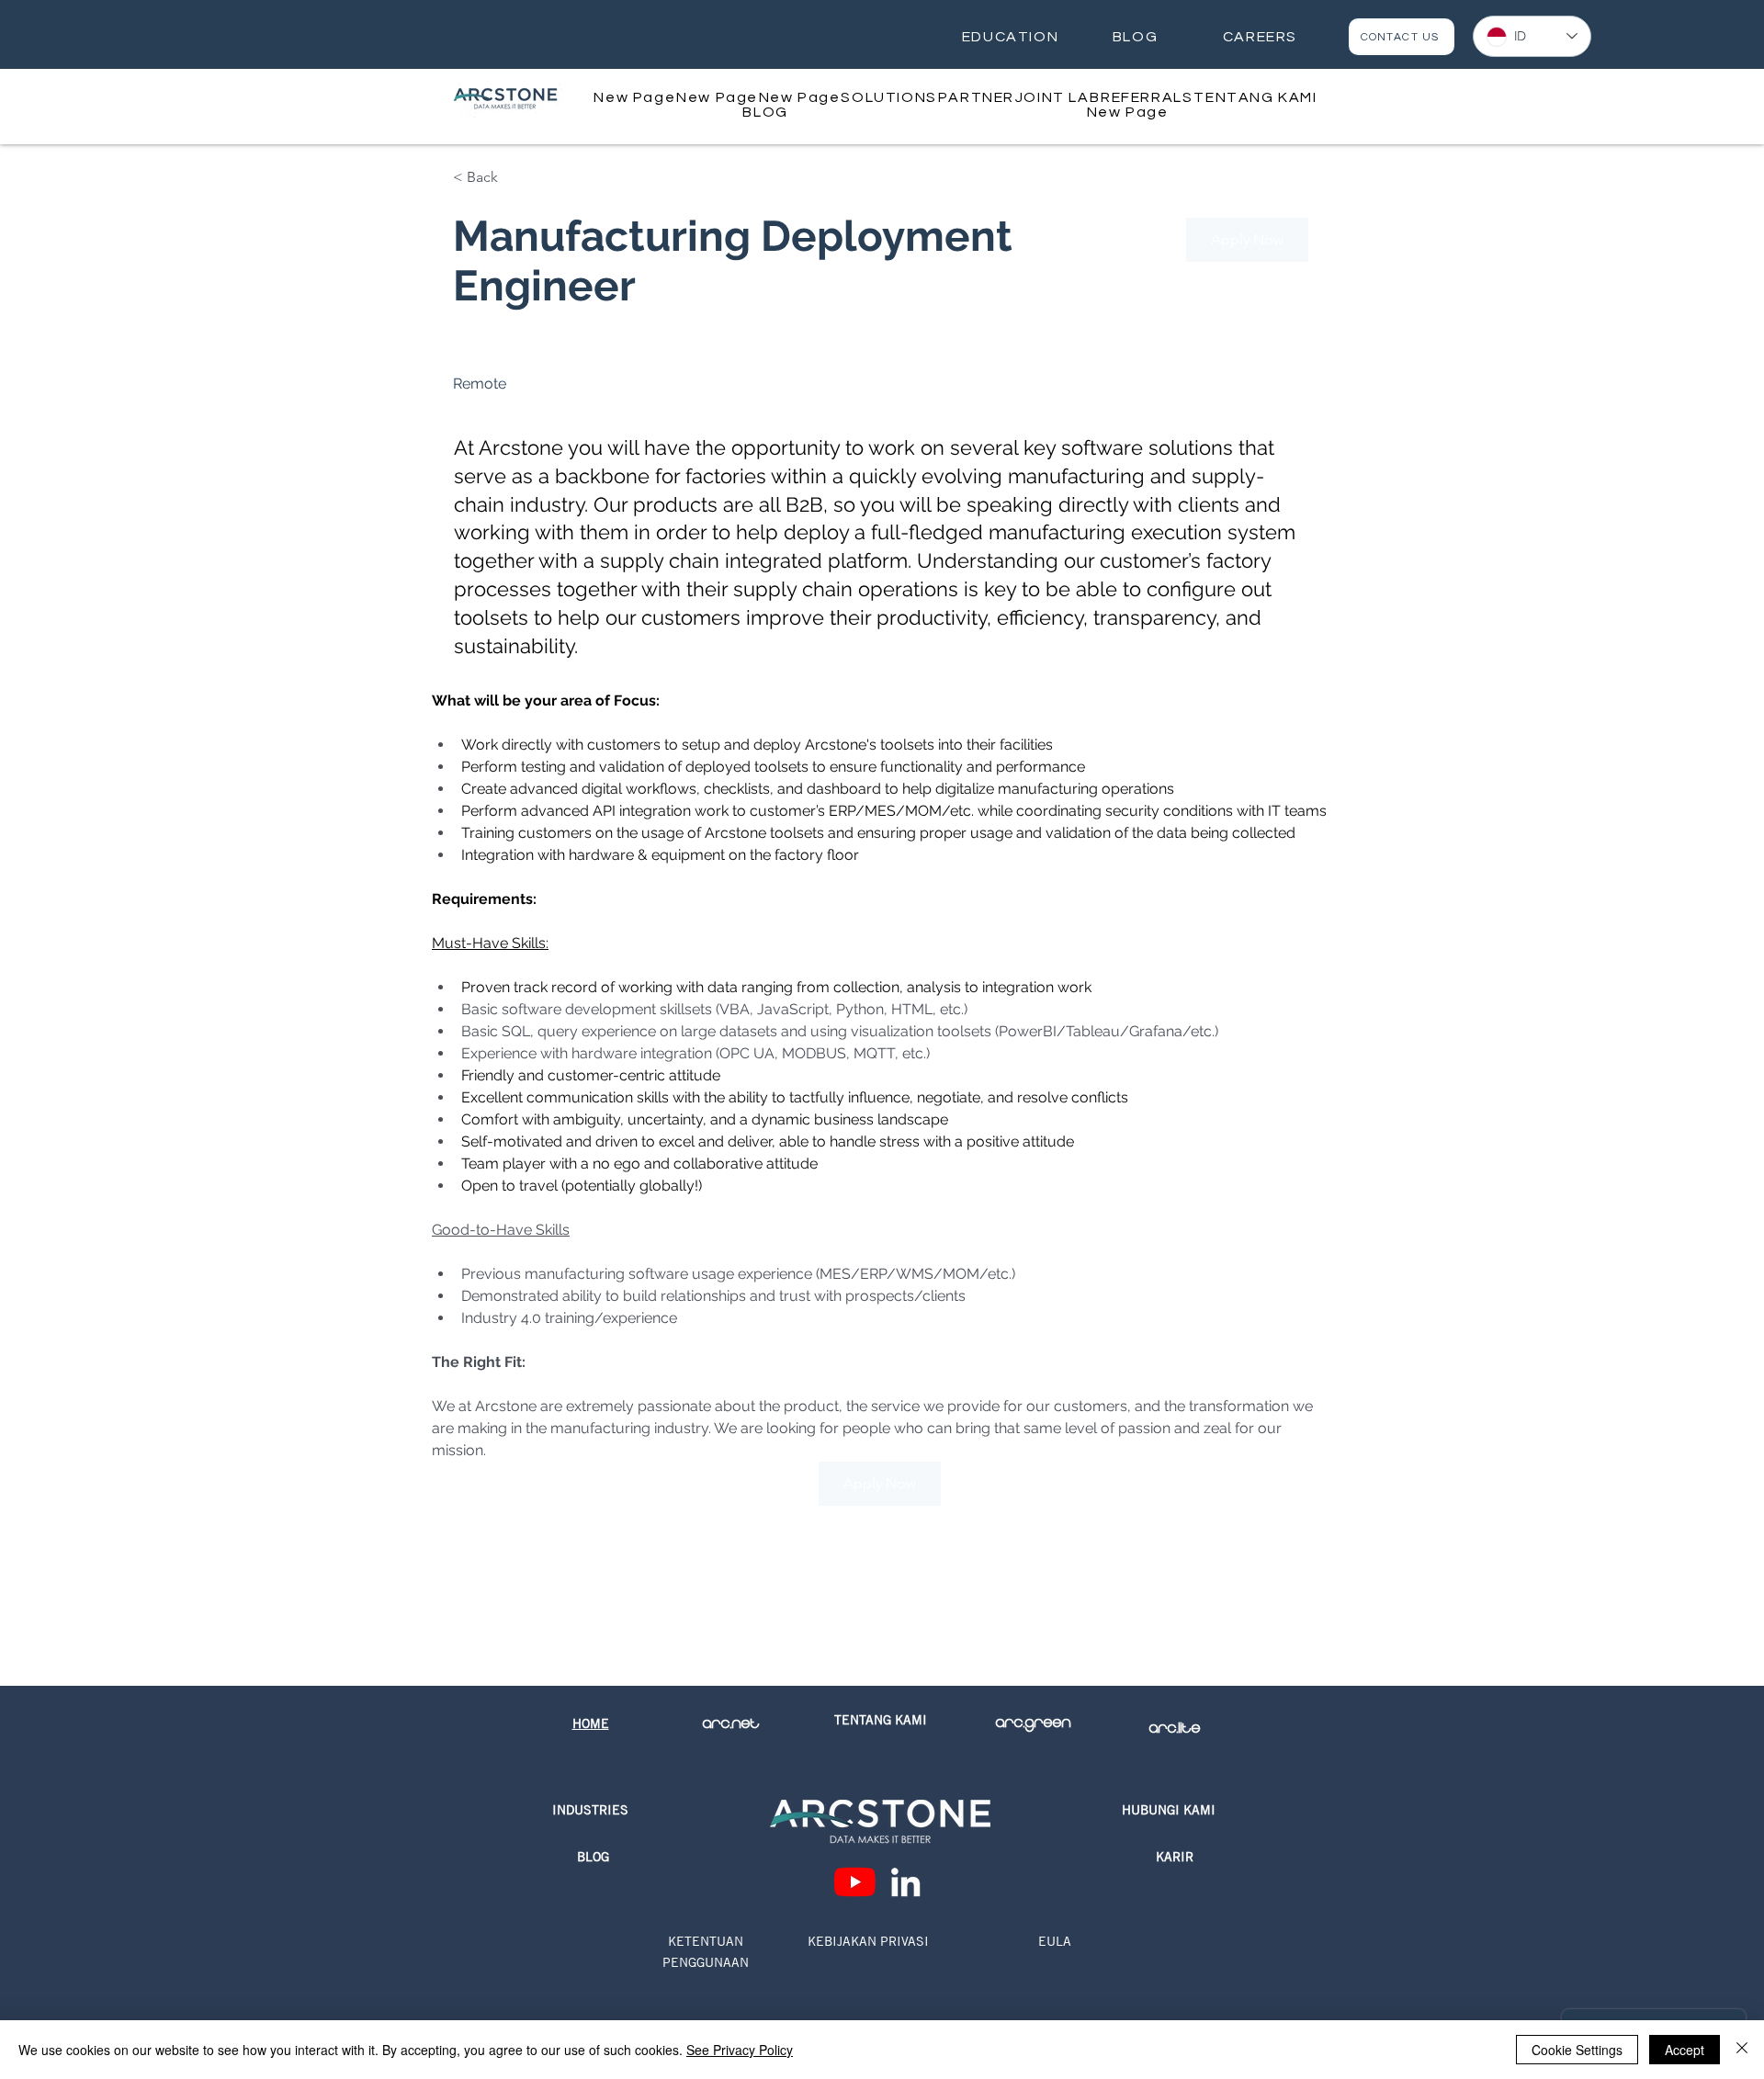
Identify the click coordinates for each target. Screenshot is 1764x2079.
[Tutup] (1742, 2050)
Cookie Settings (1577, 2050)
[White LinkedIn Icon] (905, 1882)
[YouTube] (855, 1882)
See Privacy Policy (740, 2050)
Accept (1685, 2050)
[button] (889, 97)
